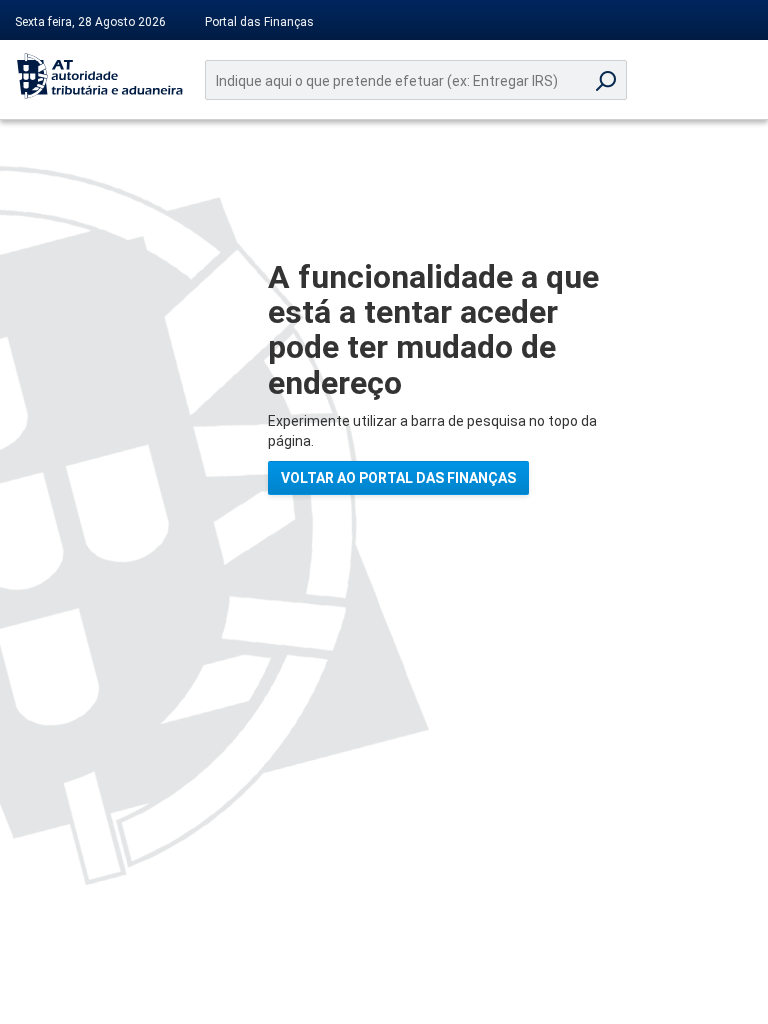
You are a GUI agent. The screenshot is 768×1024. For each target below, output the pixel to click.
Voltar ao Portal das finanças (398, 478)
